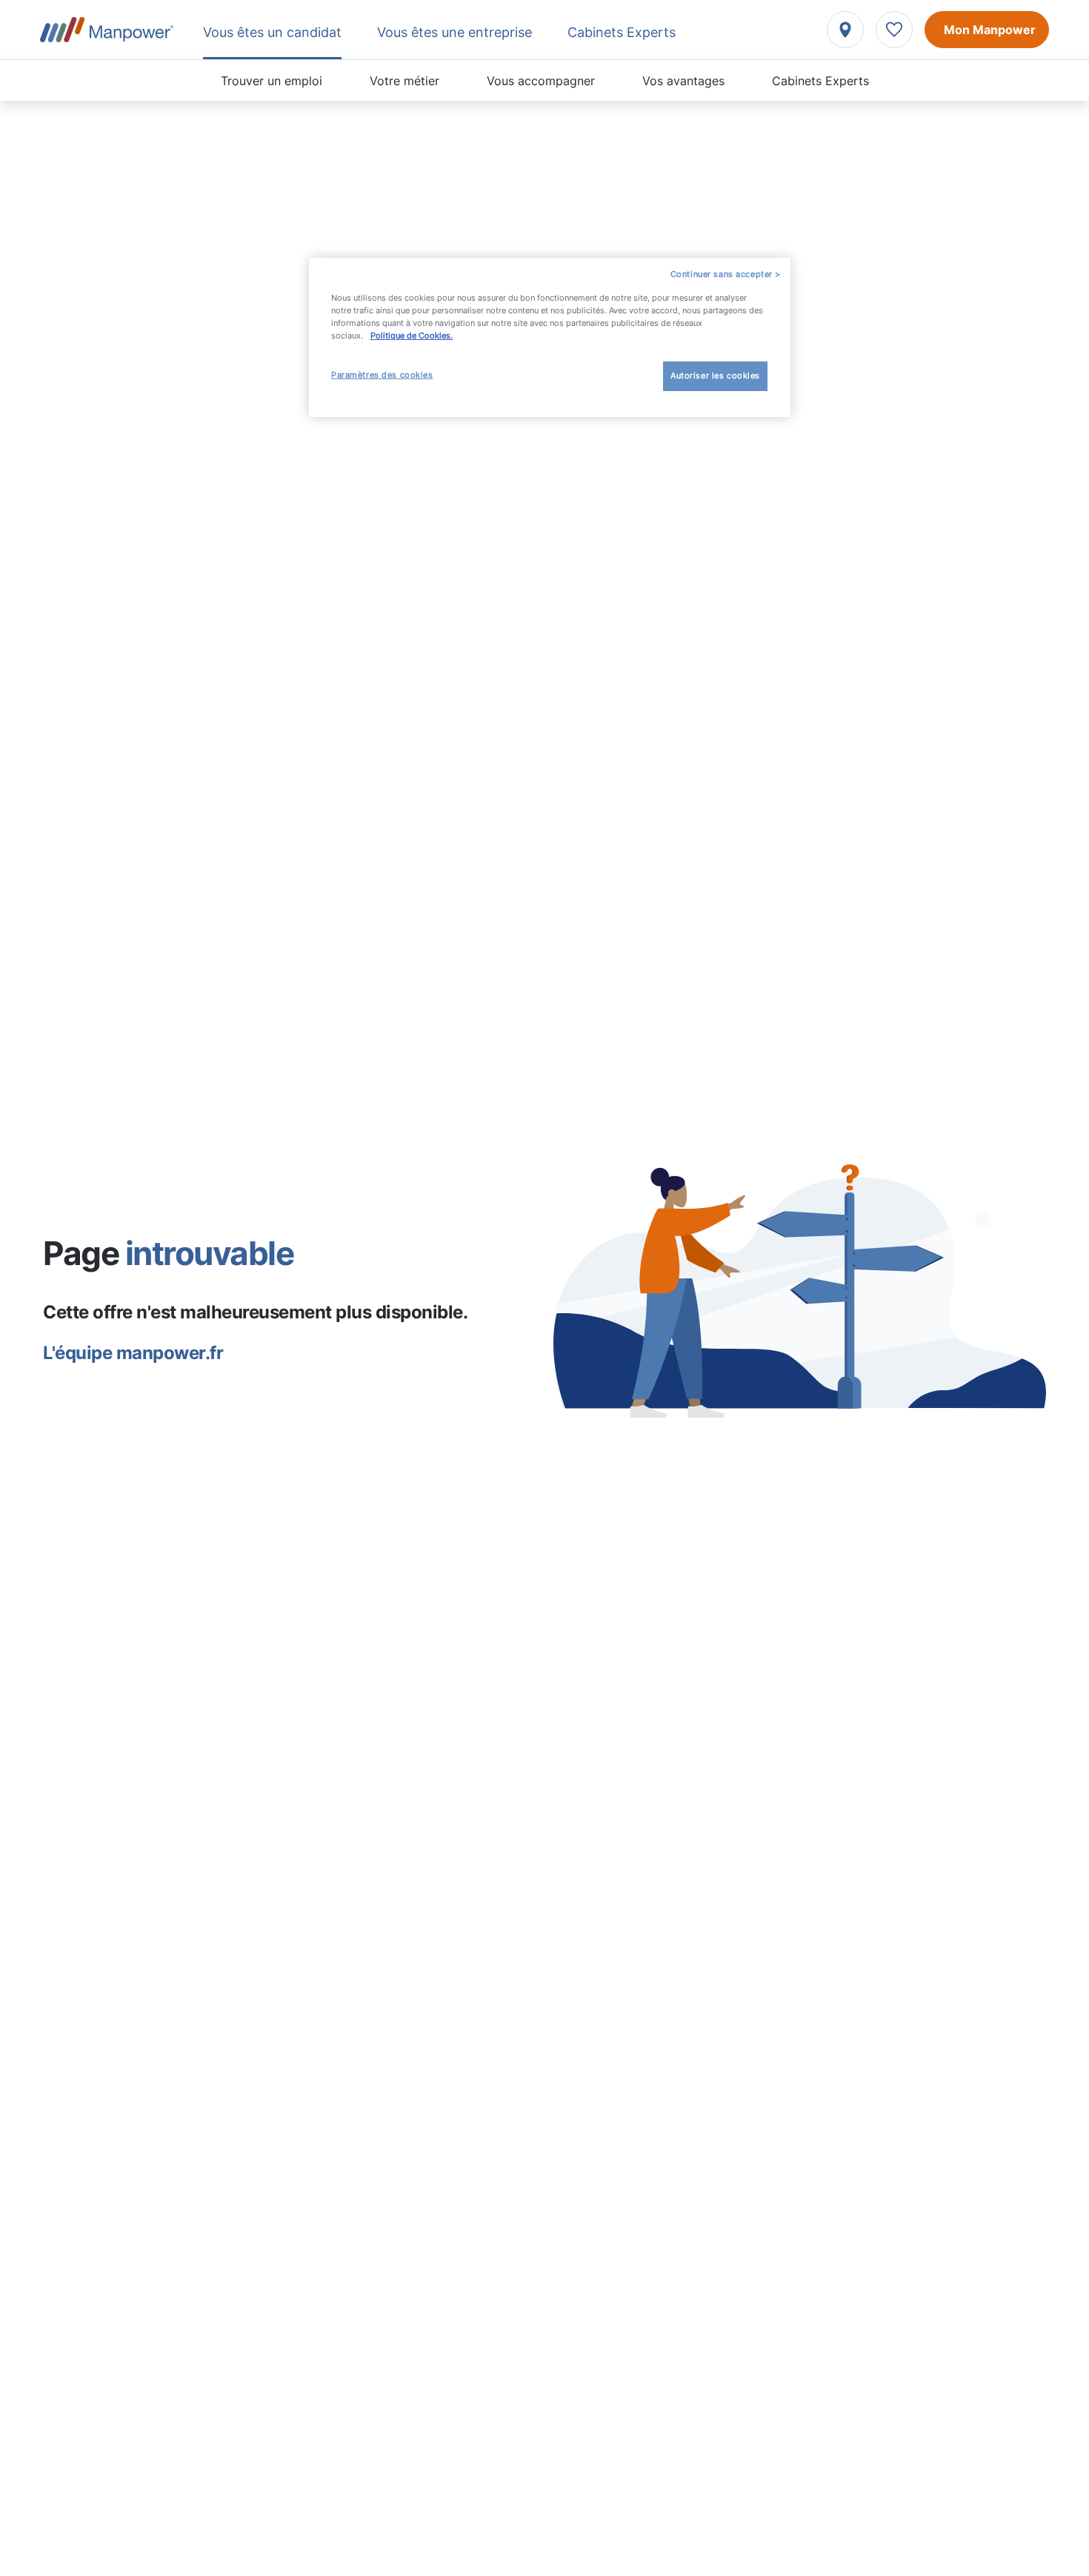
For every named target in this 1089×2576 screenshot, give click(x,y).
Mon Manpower (990, 30)
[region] (550, 337)
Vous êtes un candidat (272, 32)
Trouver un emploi (272, 81)
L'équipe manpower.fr (133, 1353)
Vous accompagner (541, 81)
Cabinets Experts (820, 81)
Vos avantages (683, 81)
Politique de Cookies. (412, 336)
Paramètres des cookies (382, 375)
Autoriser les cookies (715, 376)
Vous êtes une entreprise (454, 32)
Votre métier (404, 81)
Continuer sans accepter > (726, 274)
